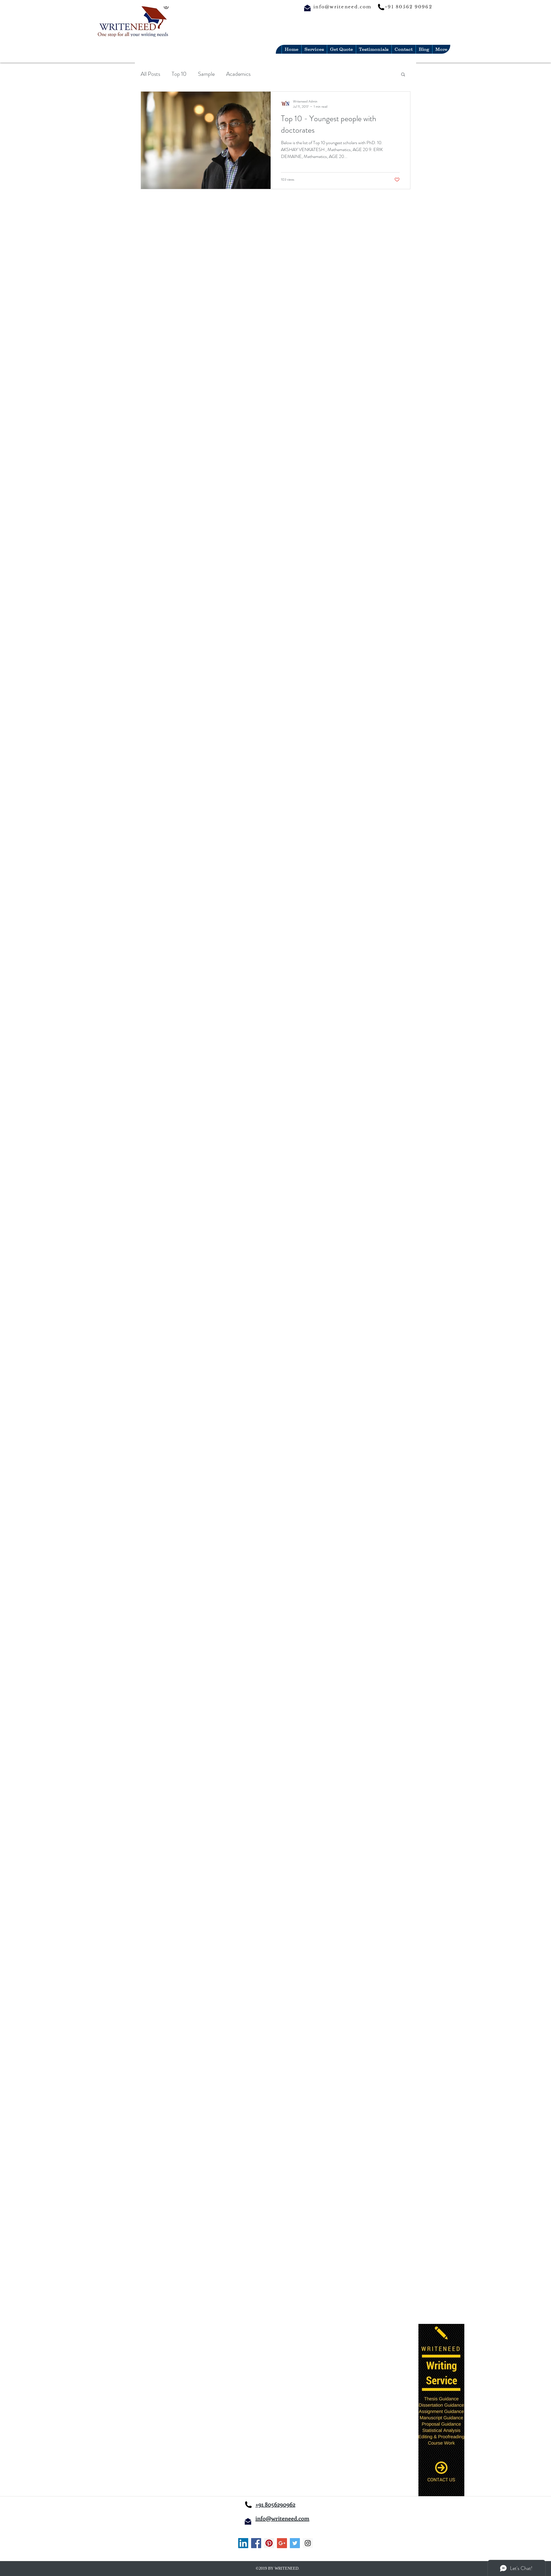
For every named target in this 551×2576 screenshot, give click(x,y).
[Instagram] (308, 2543)
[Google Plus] (282, 2543)
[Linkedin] (243, 2543)
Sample (206, 74)
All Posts (150, 74)
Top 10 (179, 74)
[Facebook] (256, 2543)
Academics (238, 74)
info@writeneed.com (343, 7)
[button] (403, 75)
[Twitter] (295, 2543)
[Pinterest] (269, 2543)
